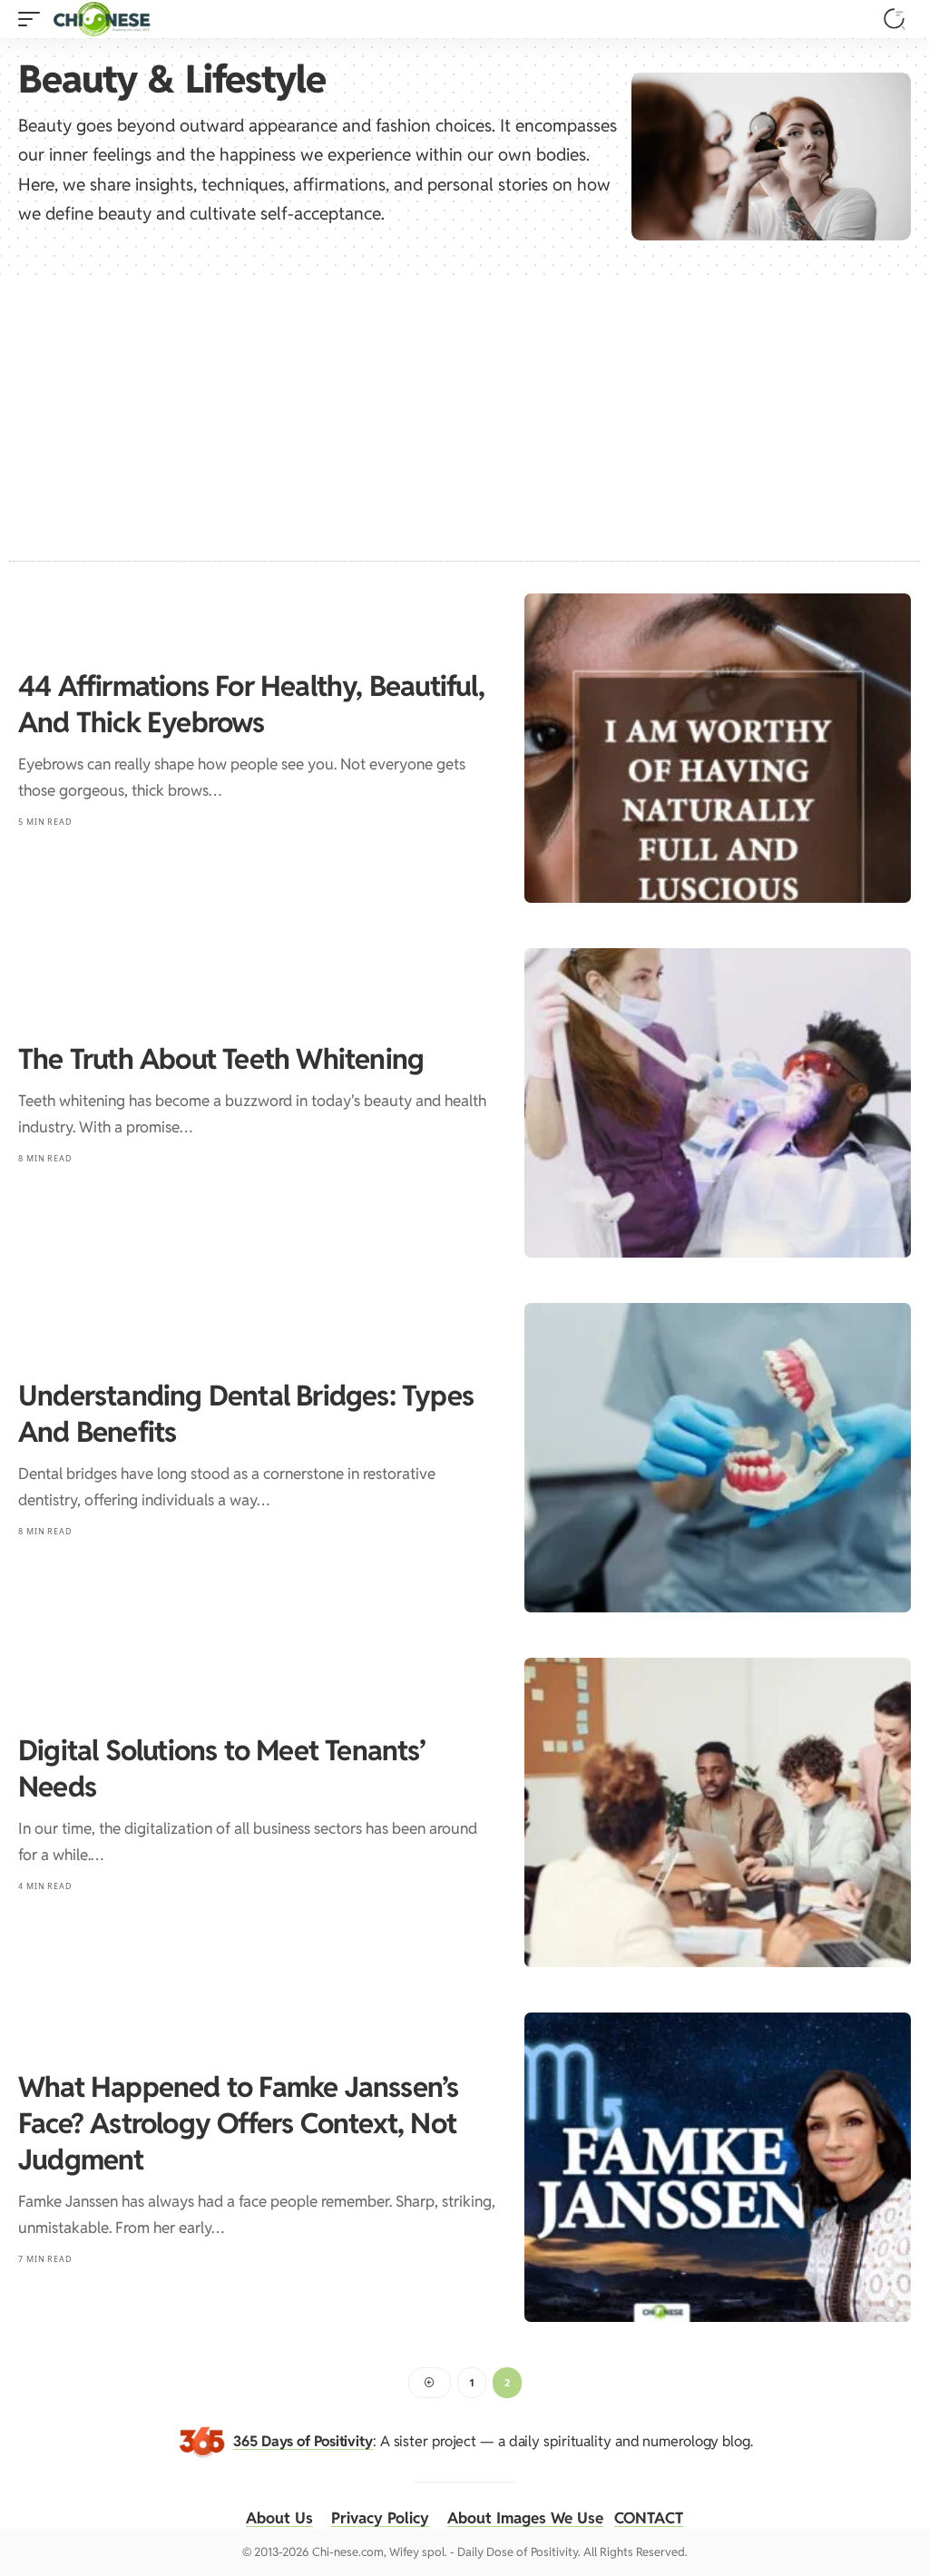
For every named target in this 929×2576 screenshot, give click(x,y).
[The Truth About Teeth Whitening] (718, 1103)
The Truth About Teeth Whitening (221, 1059)
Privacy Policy (380, 2518)
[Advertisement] (464, 411)
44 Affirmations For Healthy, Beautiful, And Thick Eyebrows (251, 704)
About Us (279, 2518)
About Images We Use (525, 2518)
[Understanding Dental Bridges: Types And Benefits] (718, 1458)
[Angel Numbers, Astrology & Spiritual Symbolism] (102, 19)
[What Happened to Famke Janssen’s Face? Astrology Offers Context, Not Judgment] (718, 2167)
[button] (34, 19)
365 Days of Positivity (303, 2441)
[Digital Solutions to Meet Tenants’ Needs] (718, 1812)
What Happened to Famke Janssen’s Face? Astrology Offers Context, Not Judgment (238, 2123)
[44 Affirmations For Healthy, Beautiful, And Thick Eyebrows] (718, 748)
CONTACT (649, 2518)
